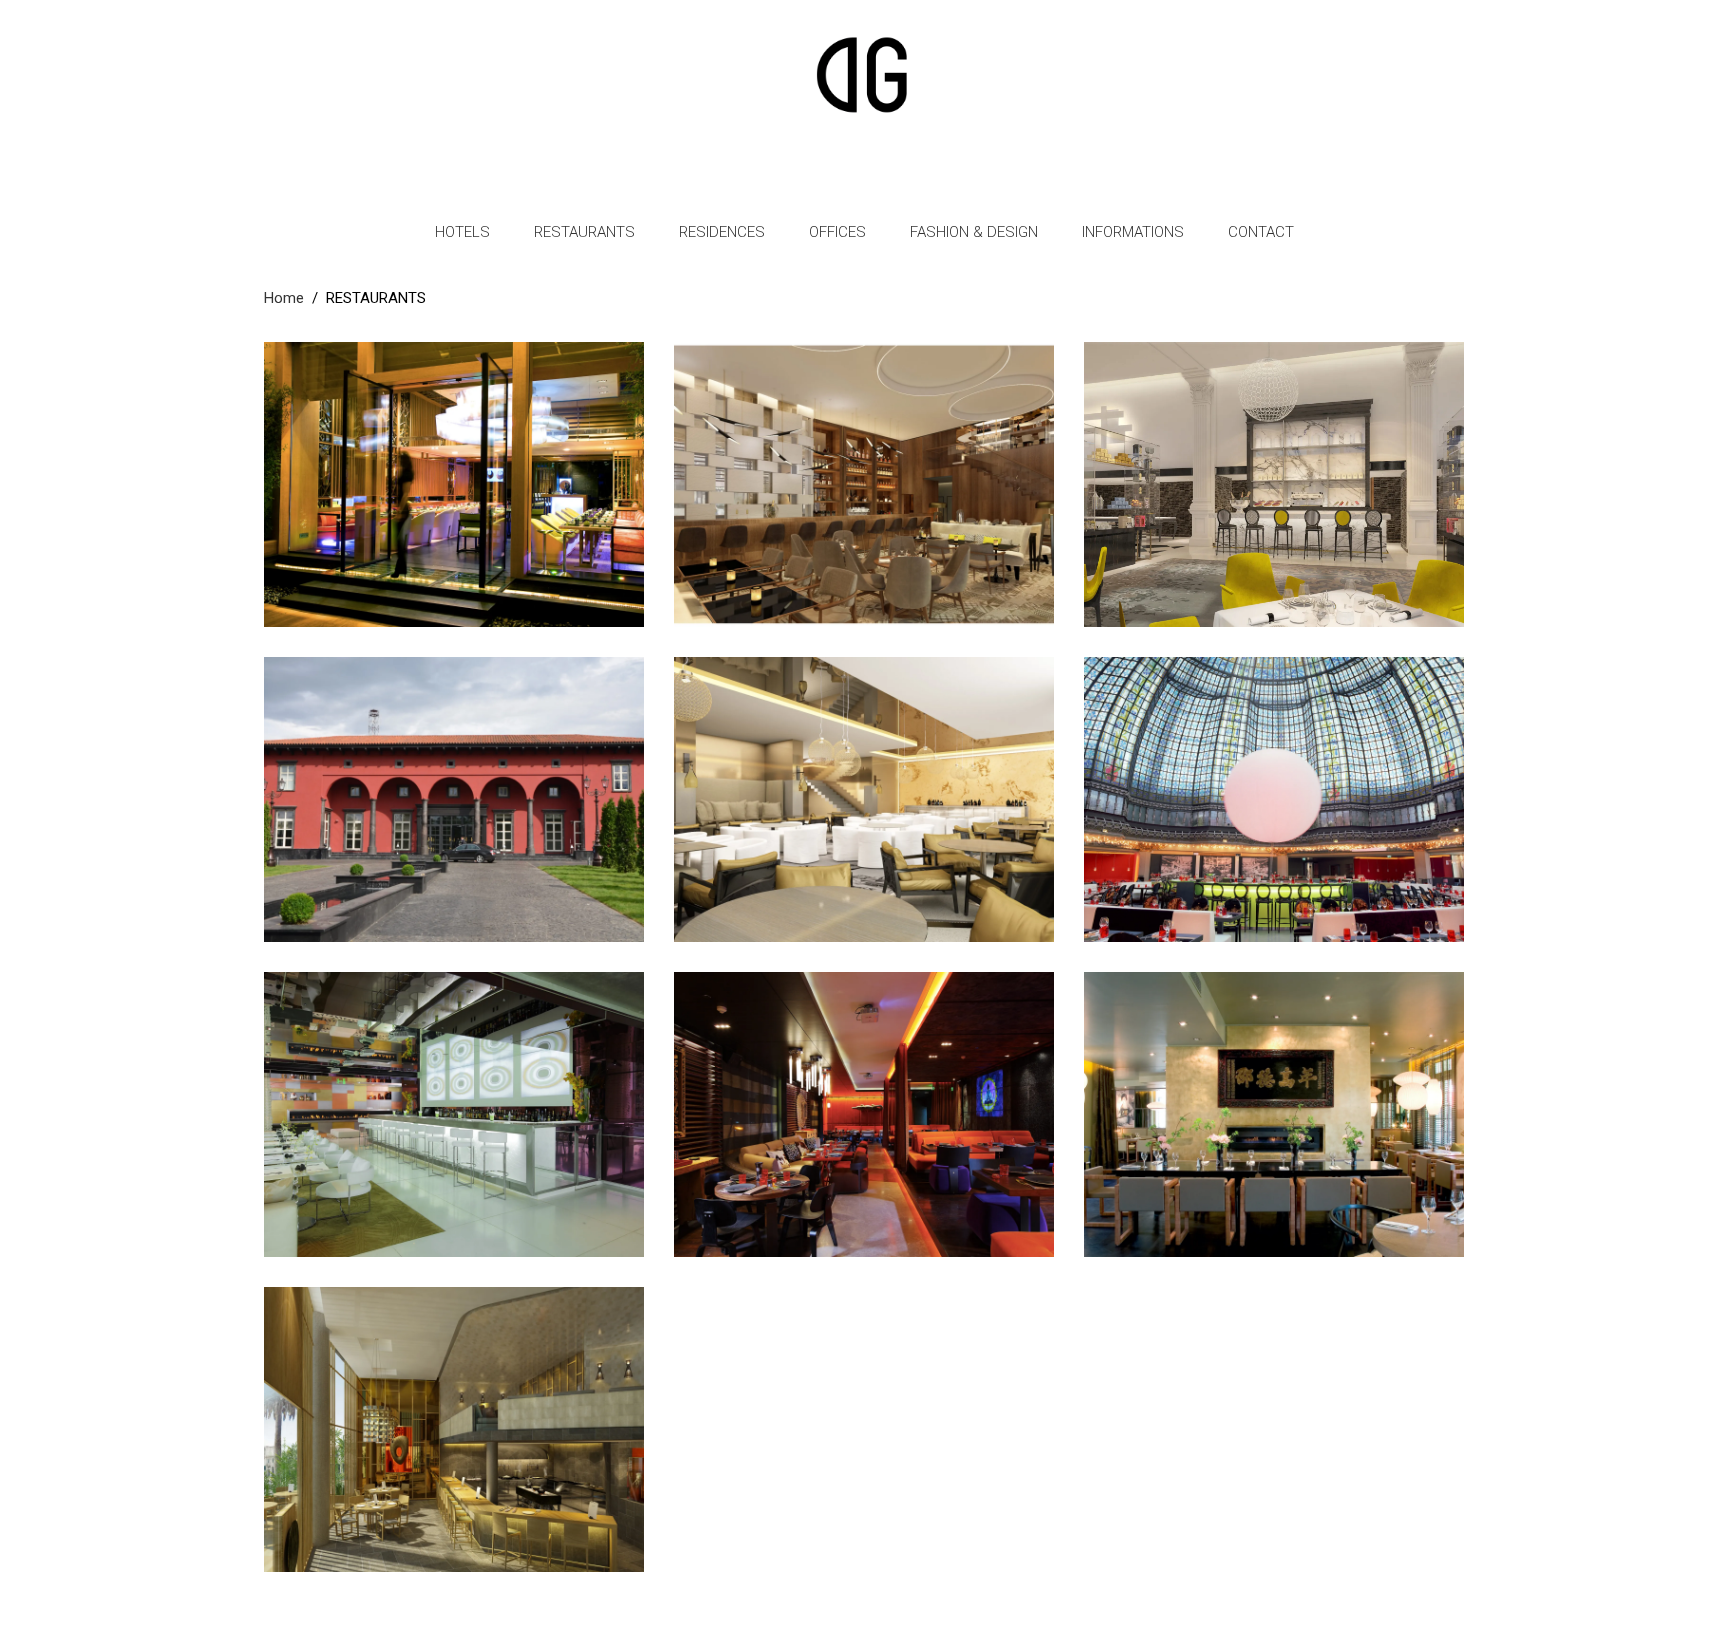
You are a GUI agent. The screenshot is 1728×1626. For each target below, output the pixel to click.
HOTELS (462, 232)
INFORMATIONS (1133, 232)
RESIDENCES (722, 232)
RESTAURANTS (584, 232)
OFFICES (837, 232)
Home (284, 298)
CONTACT (1261, 232)
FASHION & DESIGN (974, 232)
